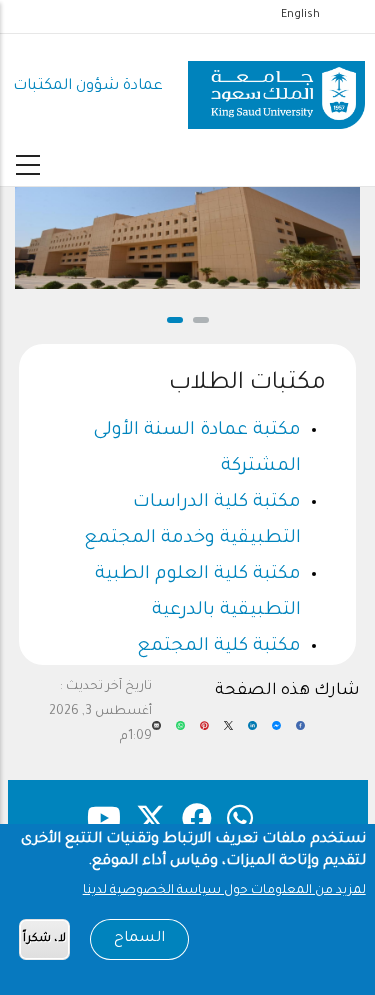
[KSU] (276, 87)
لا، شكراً (44, 939)
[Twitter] (228, 733)
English (300, 15)
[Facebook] (300, 733)
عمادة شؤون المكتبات (88, 86)
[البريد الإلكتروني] (156, 733)
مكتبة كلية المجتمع (219, 647)
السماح (139, 939)
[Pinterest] (204, 733)
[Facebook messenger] (276, 733)
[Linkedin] (252, 733)
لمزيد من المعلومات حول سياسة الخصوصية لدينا (224, 891)
